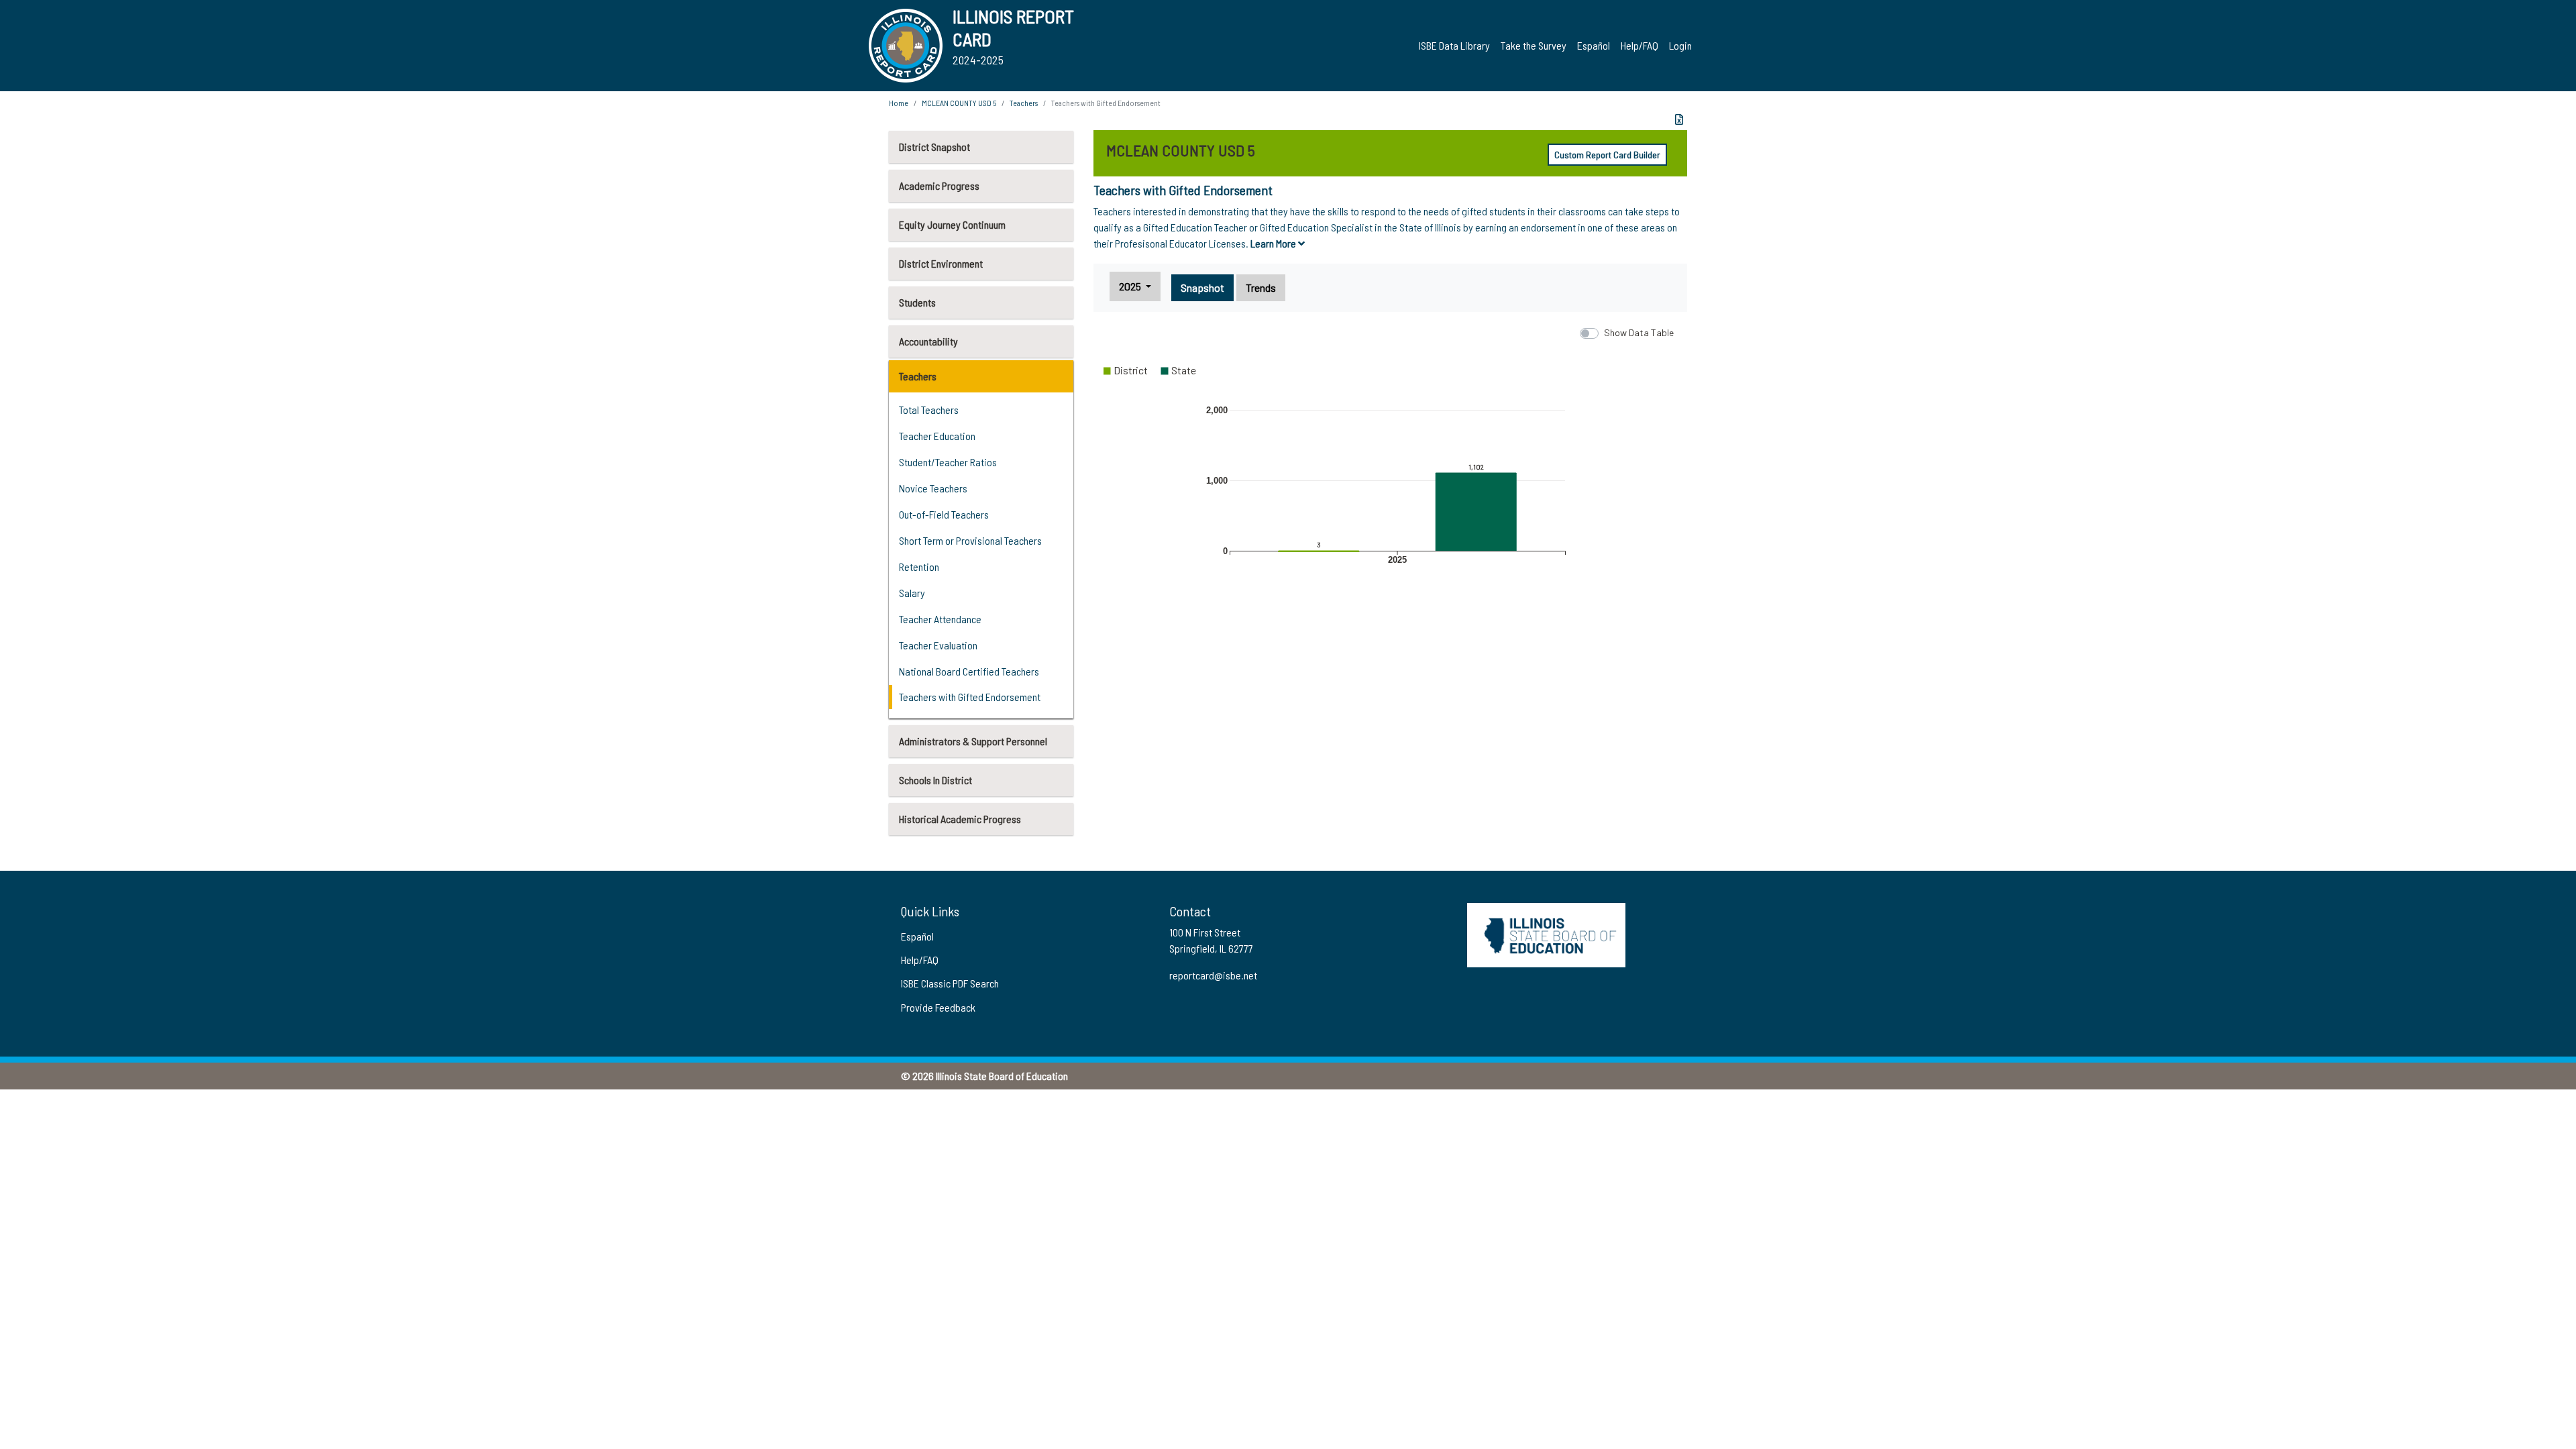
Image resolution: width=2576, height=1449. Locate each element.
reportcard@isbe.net (1213, 975)
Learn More (1274, 243)
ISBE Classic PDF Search (950, 983)
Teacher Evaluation (938, 645)
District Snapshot (934, 147)
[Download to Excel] (1679, 119)
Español (1594, 45)
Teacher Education (937, 436)
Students (917, 302)
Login (1680, 45)
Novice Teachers (933, 488)
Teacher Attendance (940, 619)
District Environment (941, 263)
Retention (919, 567)
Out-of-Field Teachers (944, 514)
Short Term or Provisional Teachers (970, 540)
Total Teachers (929, 410)
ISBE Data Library (1454, 45)
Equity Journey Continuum (952, 224)
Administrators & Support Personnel (973, 741)
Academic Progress (939, 185)
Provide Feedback (938, 1007)
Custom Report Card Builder (1607, 155)
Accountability (928, 341)
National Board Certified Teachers (969, 671)
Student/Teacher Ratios (948, 462)
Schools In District (935, 780)
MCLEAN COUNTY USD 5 (959, 103)
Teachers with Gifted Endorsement (970, 697)
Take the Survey (1534, 45)
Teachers (918, 376)
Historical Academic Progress (960, 819)
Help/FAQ (1640, 45)
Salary (912, 593)
